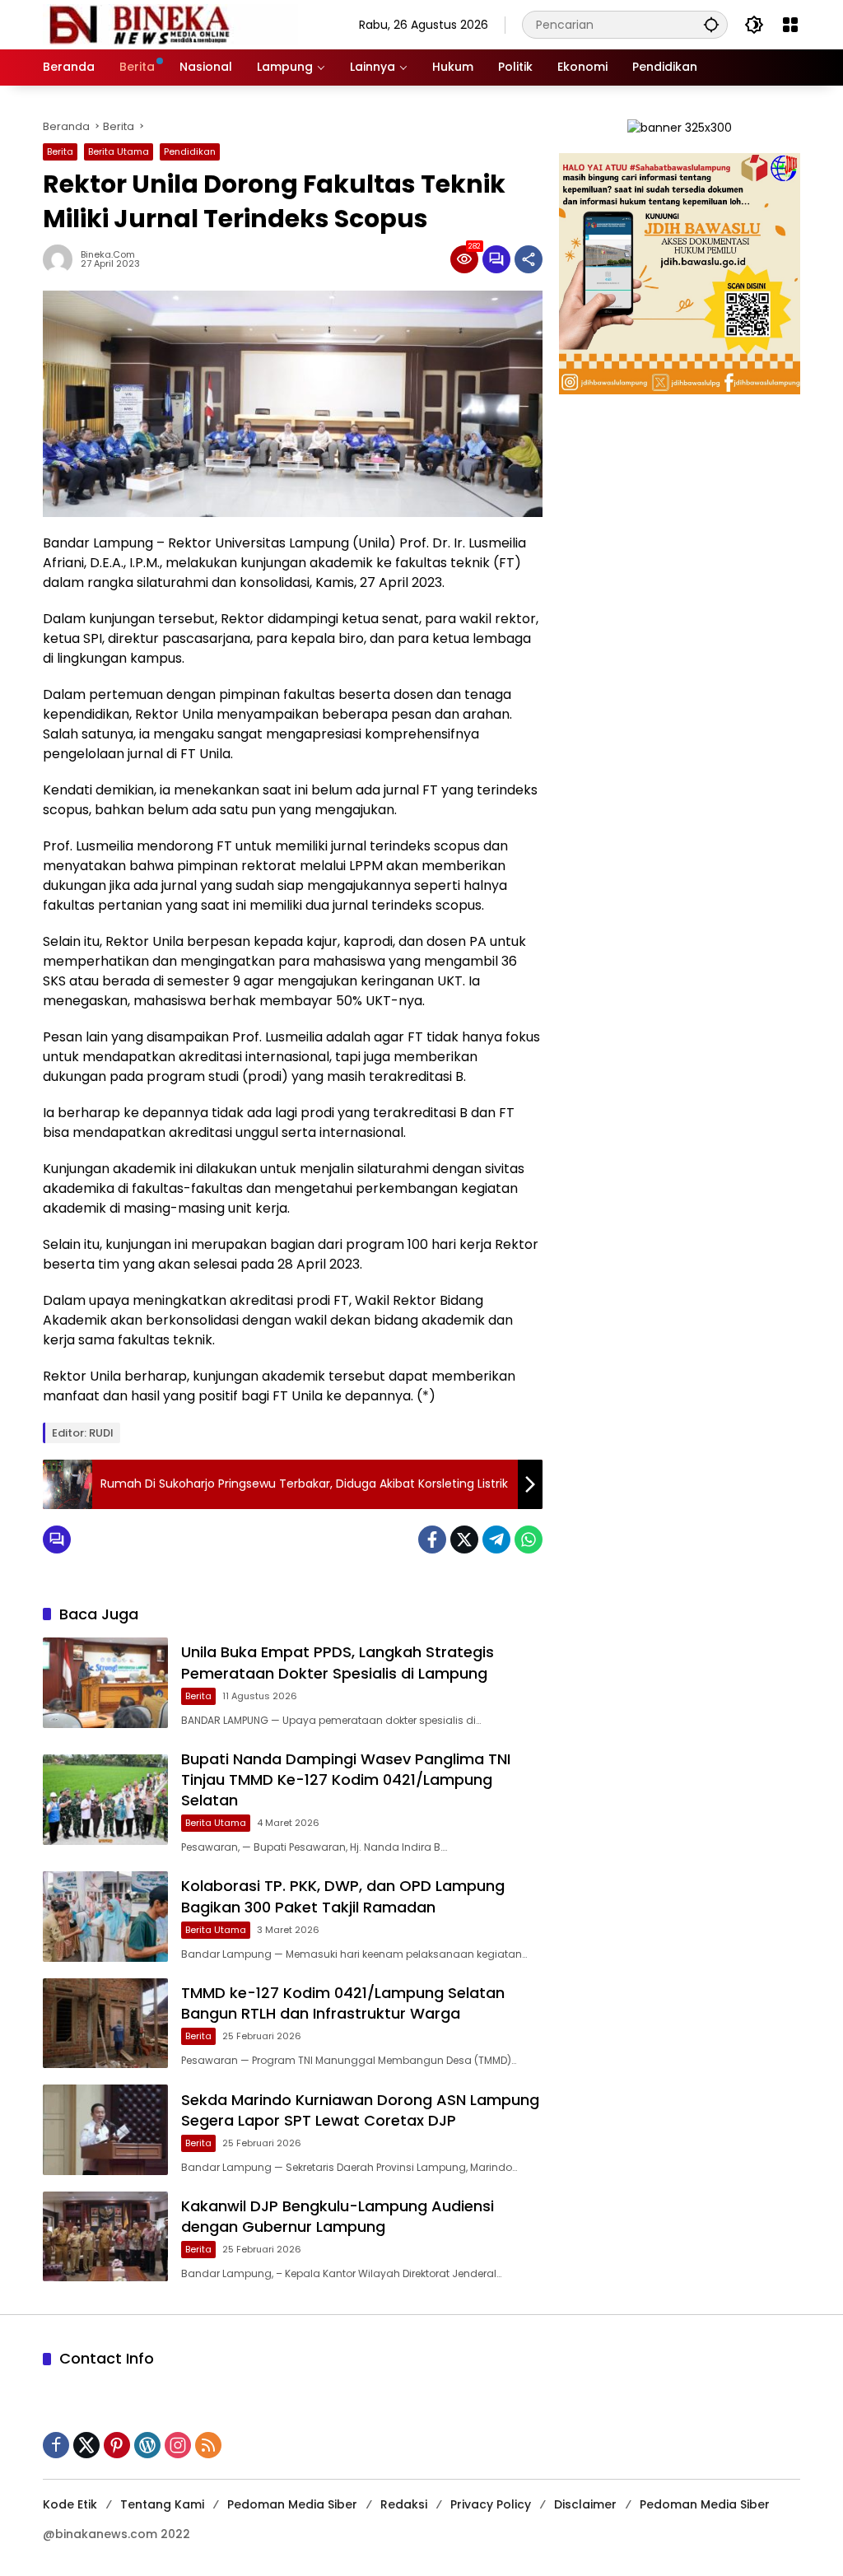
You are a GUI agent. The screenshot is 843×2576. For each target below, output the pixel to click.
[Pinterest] (117, 2445)
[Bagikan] (529, 259)
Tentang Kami (162, 2504)
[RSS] (208, 2445)
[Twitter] (464, 1540)
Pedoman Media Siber (292, 2504)
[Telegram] (496, 1540)
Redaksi (404, 2504)
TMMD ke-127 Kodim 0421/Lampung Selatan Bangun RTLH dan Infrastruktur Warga (343, 2003)
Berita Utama (119, 151)
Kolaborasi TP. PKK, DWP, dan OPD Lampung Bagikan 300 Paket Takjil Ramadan (343, 1896)
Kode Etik (70, 2504)
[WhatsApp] (529, 1540)
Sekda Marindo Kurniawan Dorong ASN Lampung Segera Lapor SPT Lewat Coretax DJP (360, 2110)
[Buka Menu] (790, 25)
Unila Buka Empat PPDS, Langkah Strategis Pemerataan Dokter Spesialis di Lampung (338, 1662)
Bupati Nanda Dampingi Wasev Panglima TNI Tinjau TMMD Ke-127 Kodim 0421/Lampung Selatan (346, 1779)
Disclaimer (585, 2504)
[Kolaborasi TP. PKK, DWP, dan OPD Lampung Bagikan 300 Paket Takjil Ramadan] (105, 1917)
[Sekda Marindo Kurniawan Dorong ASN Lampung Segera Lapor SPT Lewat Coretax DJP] (105, 2130)
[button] (711, 24)
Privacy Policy (491, 2504)
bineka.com (108, 255)
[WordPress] (147, 2445)
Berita (60, 151)
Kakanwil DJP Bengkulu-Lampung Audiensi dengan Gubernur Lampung (338, 2216)
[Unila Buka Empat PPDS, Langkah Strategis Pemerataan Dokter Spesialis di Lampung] (105, 1683)
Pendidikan (190, 151)
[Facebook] (432, 1540)
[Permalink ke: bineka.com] (62, 259)
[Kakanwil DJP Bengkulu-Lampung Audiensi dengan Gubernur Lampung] (105, 2237)
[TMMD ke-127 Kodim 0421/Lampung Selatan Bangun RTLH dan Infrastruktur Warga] (105, 2024)
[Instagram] (178, 2445)
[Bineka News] (170, 24)
